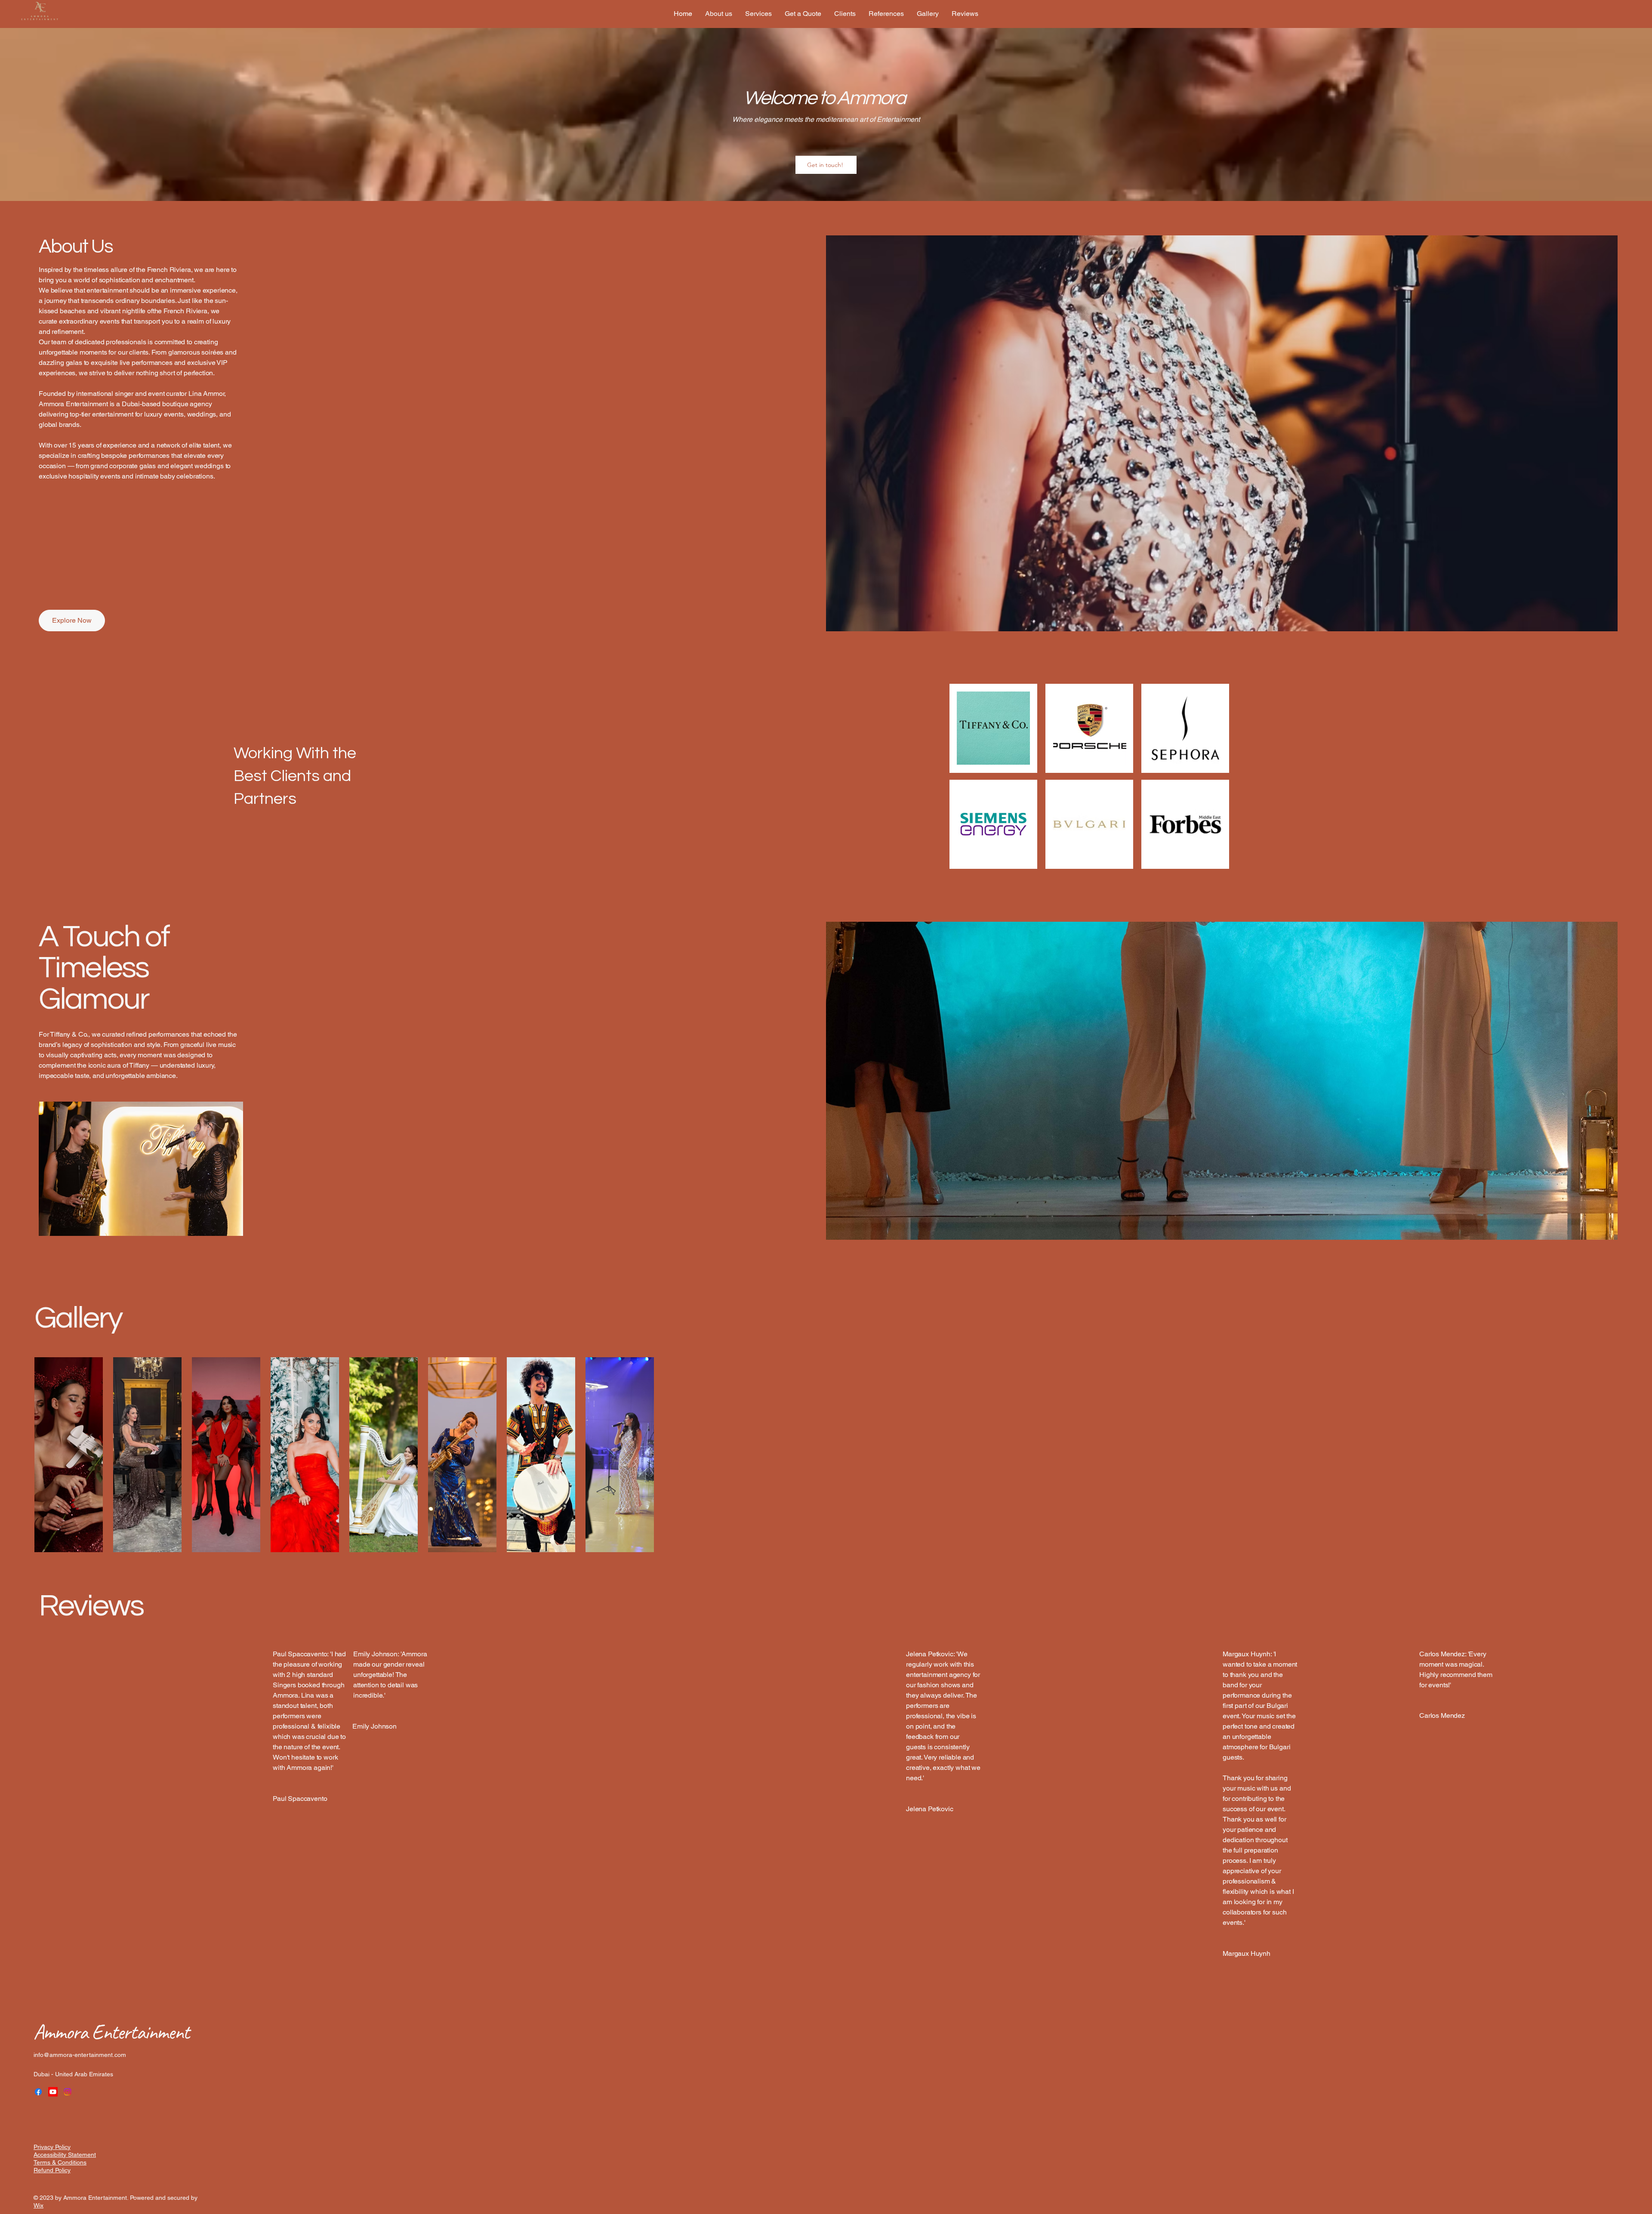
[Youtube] (53, 2092)
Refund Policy (52, 2170)
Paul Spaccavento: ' (302, 1654)
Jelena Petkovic (930, 1809)
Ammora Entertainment (111, 2032)
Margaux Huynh (1247, 1953)
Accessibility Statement (65, 2155)
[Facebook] (38, 2092)
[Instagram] (68, 2092)
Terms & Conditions (60, 2162)
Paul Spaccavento (300, 1799)
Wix (39, 2205)
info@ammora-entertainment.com (80, 2055)
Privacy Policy (52, 2147)
